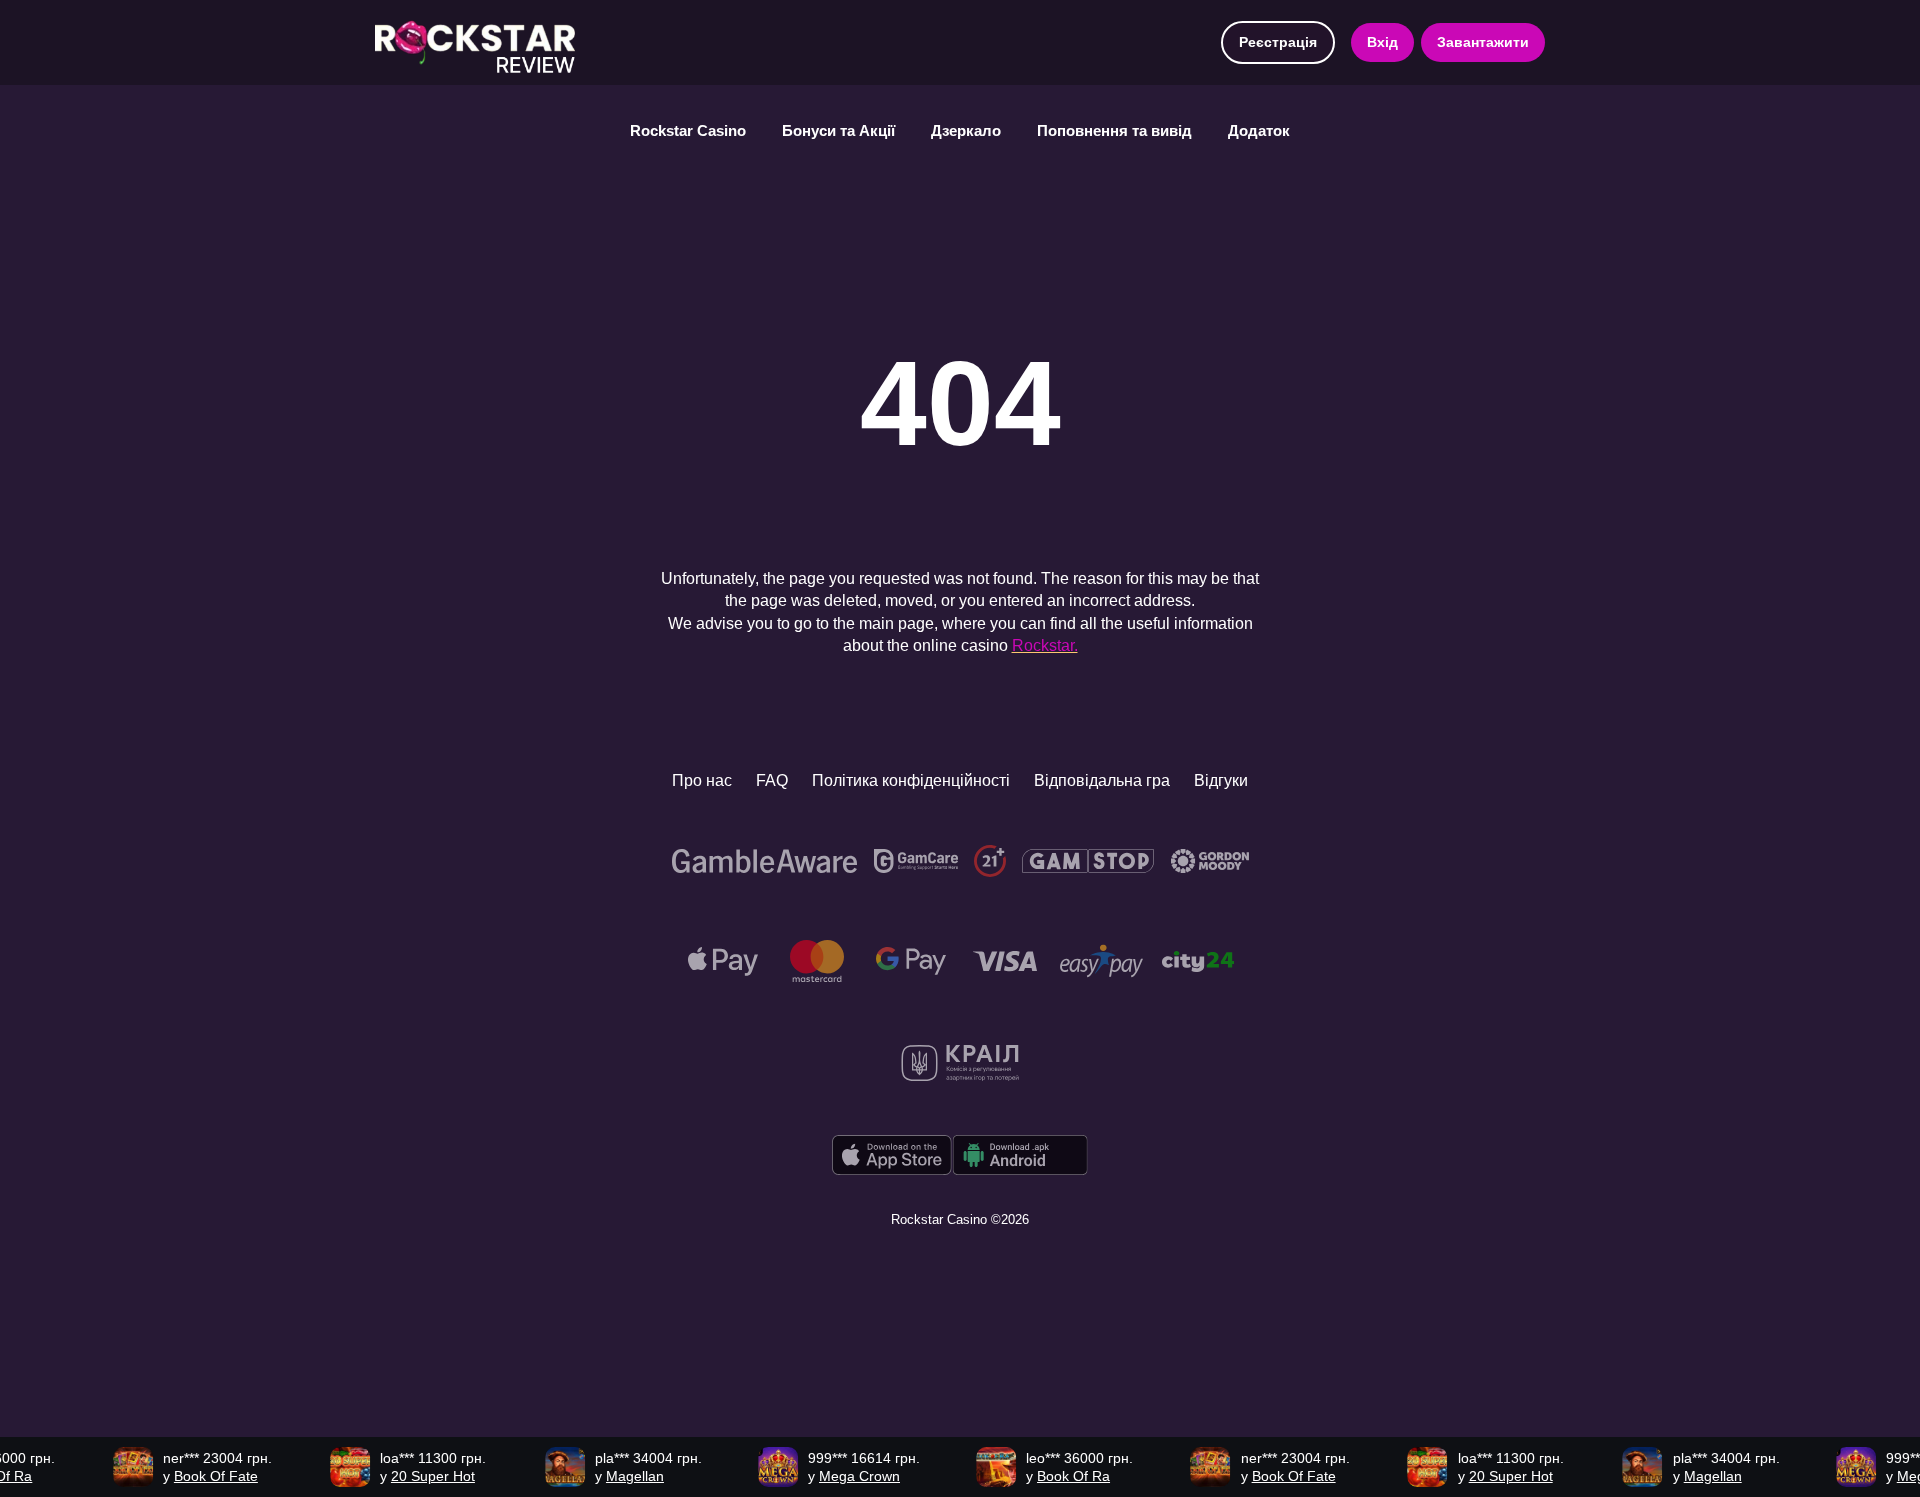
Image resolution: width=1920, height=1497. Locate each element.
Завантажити (1483, 42)
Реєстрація (1278, 42)
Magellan (611, 1476)
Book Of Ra (1049, 1476)
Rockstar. (1045, 645)
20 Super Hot (409, 1476)
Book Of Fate (192, 1476)
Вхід (1382, 42)
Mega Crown (835, 1476)
